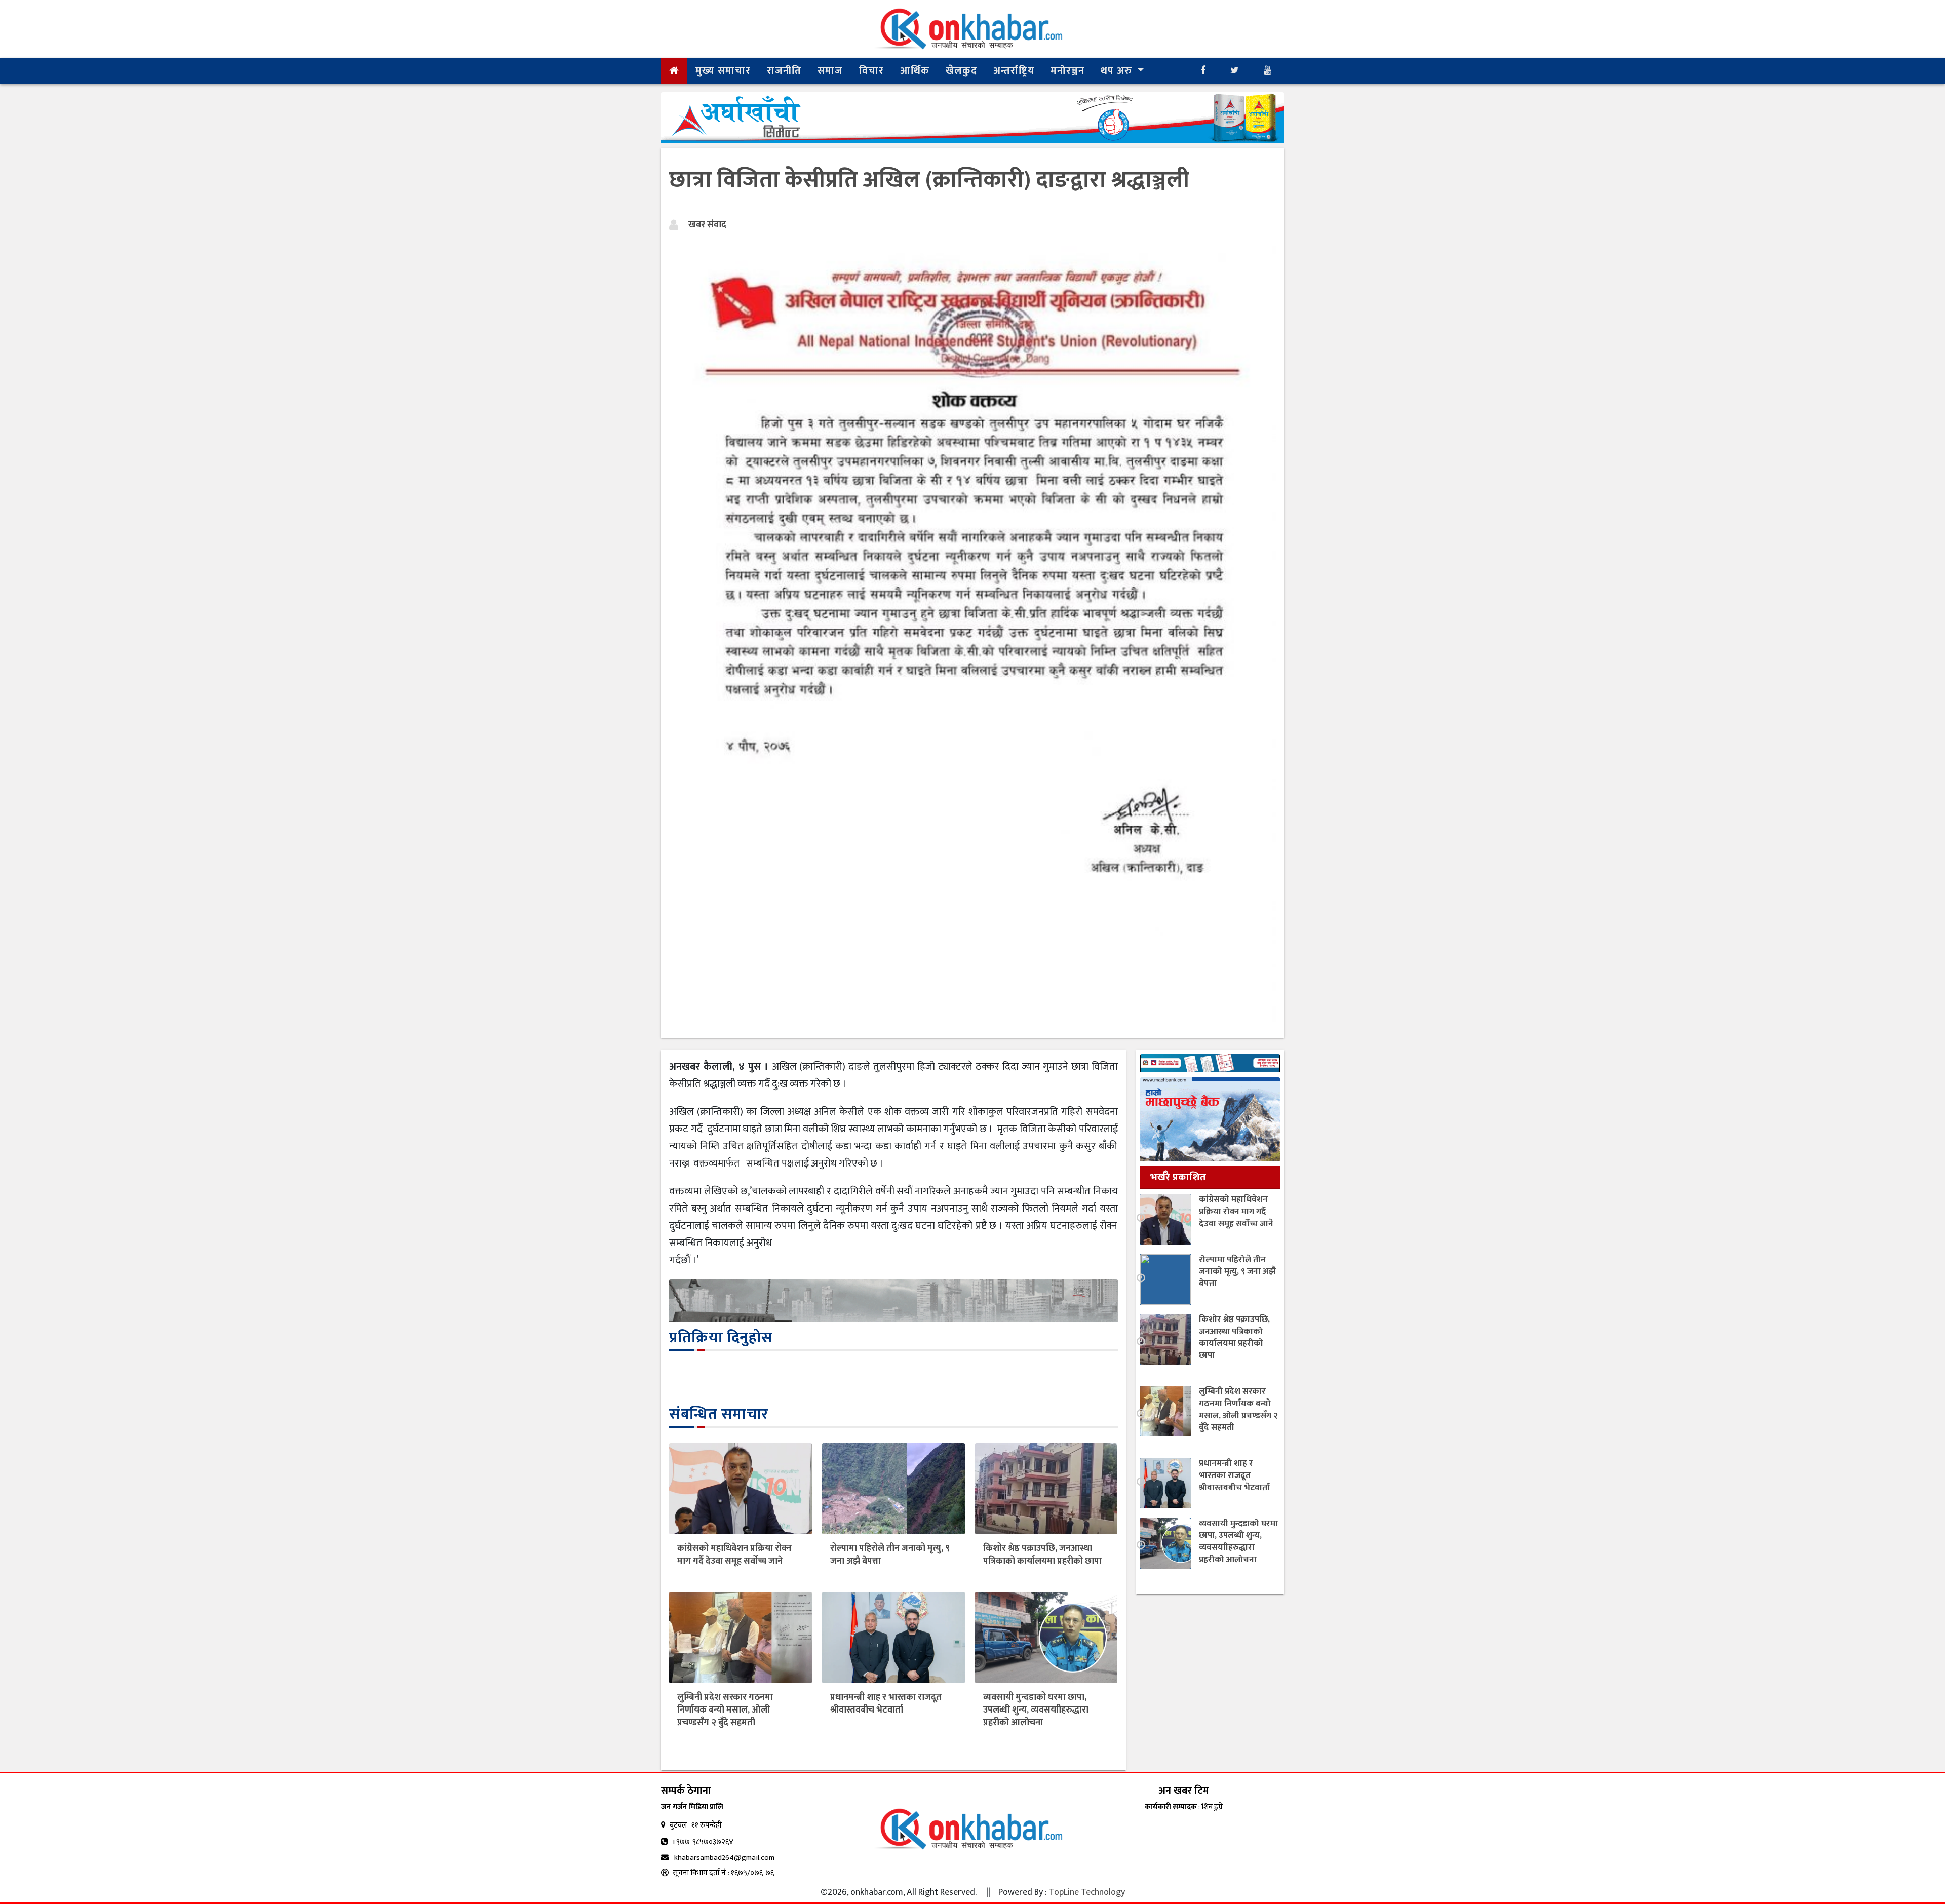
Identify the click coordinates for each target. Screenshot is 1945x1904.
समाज (830, 71)
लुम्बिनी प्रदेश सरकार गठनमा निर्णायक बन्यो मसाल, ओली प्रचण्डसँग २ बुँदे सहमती (725, 1710)
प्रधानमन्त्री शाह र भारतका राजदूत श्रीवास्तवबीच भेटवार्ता (886, 1704)
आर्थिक (915, 71)
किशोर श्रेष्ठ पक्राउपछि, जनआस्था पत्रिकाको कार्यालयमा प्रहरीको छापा (1042, 1555)
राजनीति (784, 71)
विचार (871, 71)
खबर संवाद (707, 225)
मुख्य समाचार (723, 71)
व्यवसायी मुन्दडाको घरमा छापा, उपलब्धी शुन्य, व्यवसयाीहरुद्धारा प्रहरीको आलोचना (1036, 1710)
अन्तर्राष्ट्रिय (1014, 71)
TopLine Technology (1087, 1892)
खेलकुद (961, 71)
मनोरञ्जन (1067, 71)
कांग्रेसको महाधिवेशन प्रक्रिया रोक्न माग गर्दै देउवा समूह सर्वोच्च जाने (734, 1555)
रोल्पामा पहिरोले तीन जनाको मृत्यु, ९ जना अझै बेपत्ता (890, 1555)
